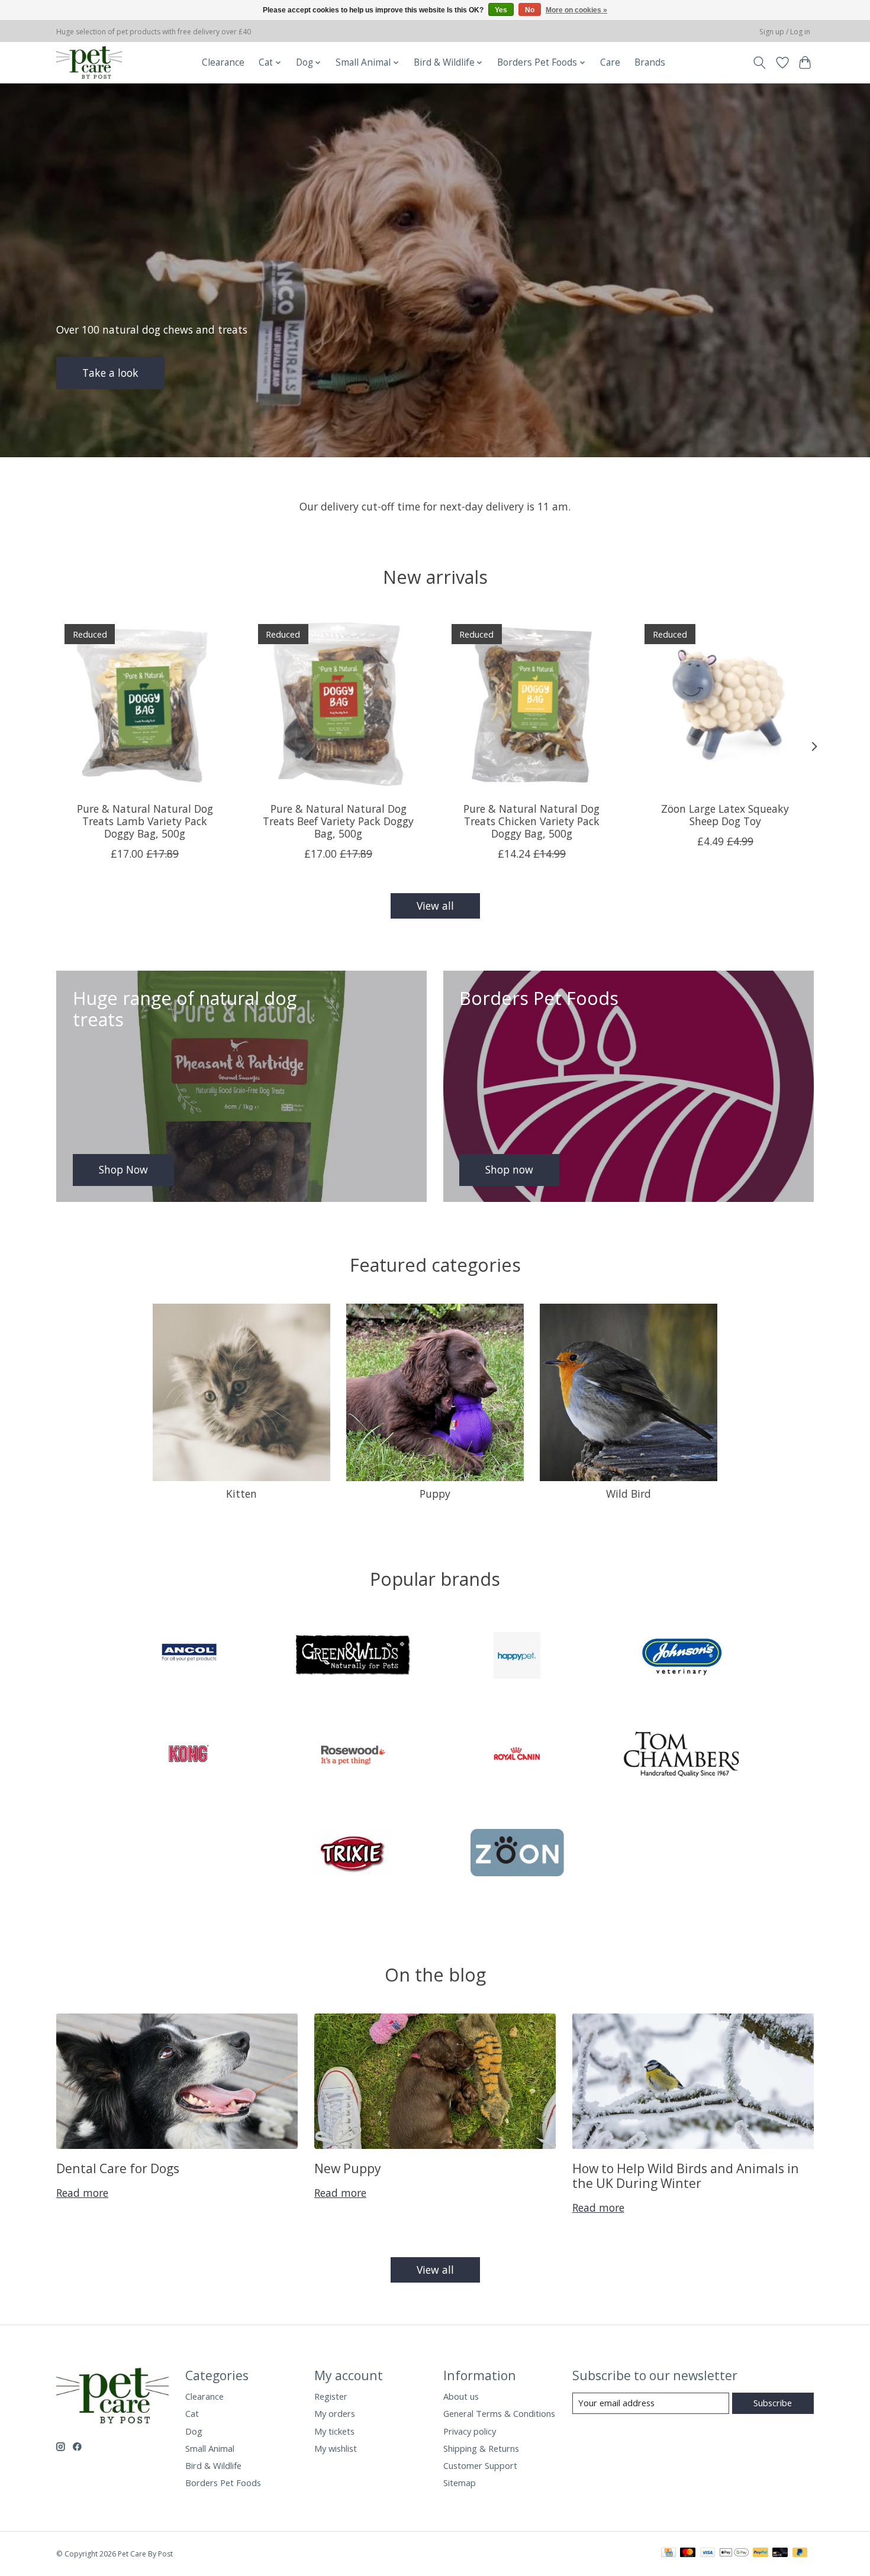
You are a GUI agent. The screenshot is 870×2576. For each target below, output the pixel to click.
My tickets (334, 2431)
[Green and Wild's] (353, 1657)
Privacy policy (470, 2431)
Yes (501, 10)
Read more (82, 2193)
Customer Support (480, 2465)
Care (610, 62)
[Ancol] (189, 1657)
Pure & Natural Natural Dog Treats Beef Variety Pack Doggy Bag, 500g (338, 821)
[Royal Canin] (517, 1755)
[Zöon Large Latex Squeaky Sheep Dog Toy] (725, 704)
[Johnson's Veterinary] (681, 1657)
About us (461, 2396)
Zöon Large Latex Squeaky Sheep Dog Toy (725, 815)
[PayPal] (761, 2554)
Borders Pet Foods (223, 2483)
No (530, 10)
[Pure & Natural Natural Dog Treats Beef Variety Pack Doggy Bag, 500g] (338, 704)
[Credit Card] (668, 2554)
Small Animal (210, 2448)
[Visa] (708, 2554)
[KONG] (189, 1755)
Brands (650, 62)
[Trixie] (353, 1854)
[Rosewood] (353, 1755)
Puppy (435, 1494)
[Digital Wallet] (734, 2554)
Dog (194, 2431)
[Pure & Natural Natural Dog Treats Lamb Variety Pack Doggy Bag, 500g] (145, 704)
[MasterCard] (688, 2554)
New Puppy (348, 2168)
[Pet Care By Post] (89, 62)
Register (331, 2396)
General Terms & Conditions (499, 2413)
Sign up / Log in (785, 32)
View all (435, 906)
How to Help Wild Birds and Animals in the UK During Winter (686, 2176)
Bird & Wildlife (213, 2465)
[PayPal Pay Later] (800, 2554)
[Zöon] (517, 1854)
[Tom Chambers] (681, 1755)
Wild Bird (629, 1494)
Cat (192, 2413)
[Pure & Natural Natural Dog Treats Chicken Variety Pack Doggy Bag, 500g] (532, 704)
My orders (335, 2413)
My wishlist (336, 2448)
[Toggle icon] (760, 63)
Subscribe (773, 2403)
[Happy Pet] (517, 1657)
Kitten (241, 1494)
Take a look (110, 372)
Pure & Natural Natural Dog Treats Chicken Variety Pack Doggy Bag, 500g (531, 821)
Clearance (223, 62)
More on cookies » (576, 10)
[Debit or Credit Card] (780, 2554)
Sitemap (460, 2483)
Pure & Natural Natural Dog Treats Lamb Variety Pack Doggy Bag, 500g (145, 821)
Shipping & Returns (481, 2448)
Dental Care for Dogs (118, 2168)
